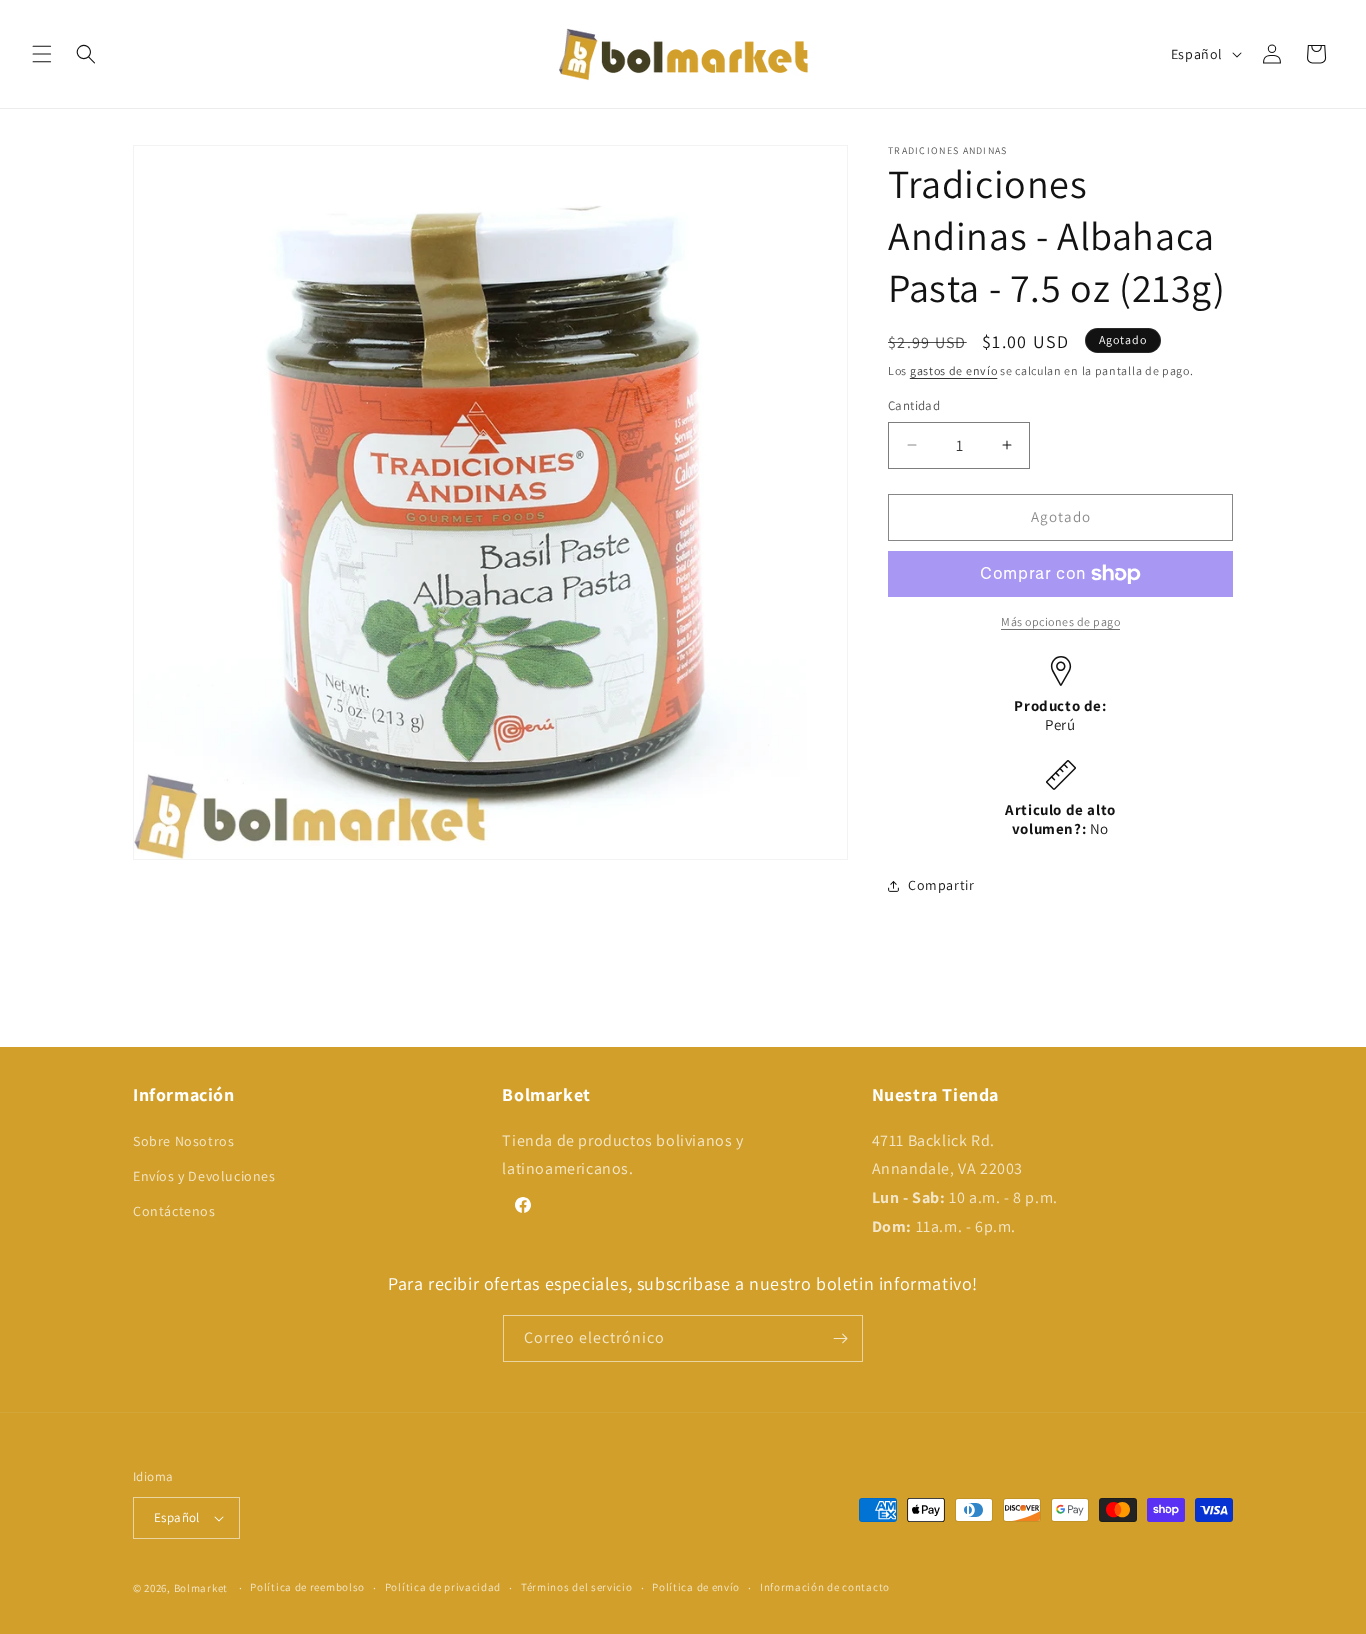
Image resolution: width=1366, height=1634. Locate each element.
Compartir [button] (941, 885)
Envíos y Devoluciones (204, 1176)
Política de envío (696, 1587)
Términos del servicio (577, 1587)
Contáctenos (174, 1211)
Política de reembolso (307, 1587)
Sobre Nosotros (183, 1141)
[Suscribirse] (840, 1338)
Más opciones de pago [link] (1060, 621)
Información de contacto (825, 1587)
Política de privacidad (443, 1587)
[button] (42, 54)
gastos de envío (954, 370)
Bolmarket (201, 1588)
